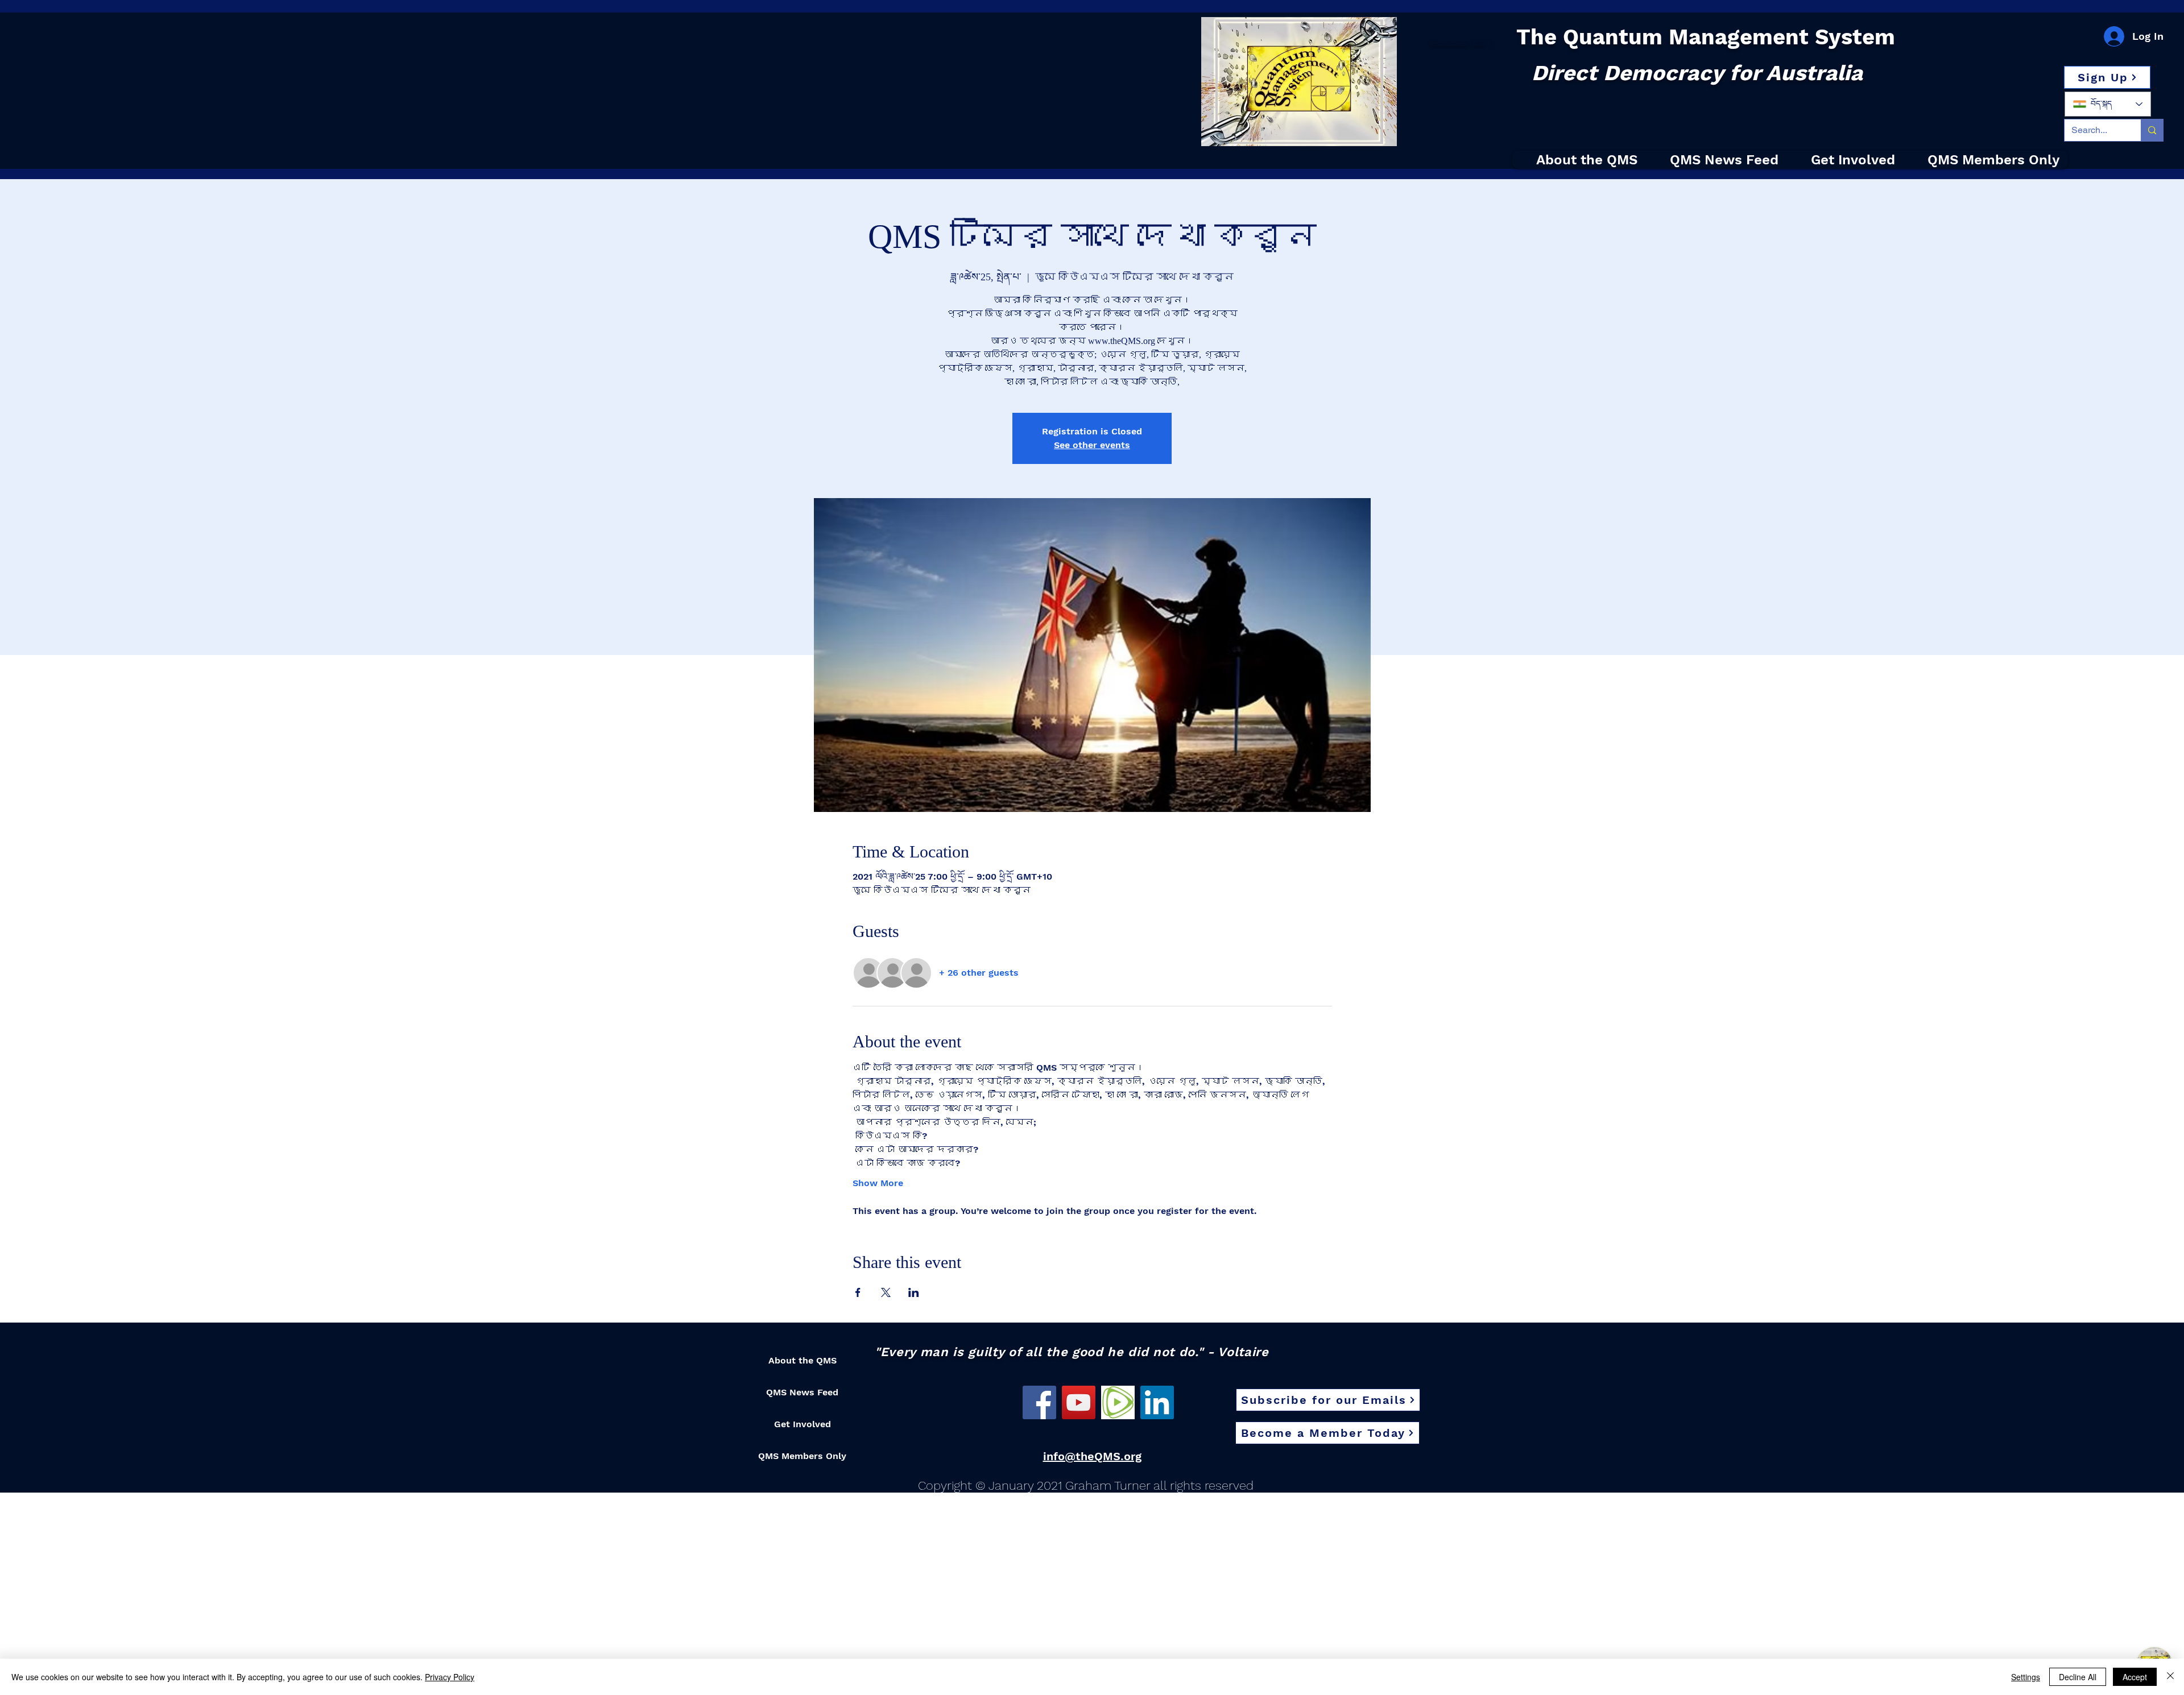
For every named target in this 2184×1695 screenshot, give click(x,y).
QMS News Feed (802, 1392)
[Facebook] (1039, 1402)
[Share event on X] (886, 1292)
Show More (878, 1183)
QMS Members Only (802, 1456)
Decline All (2078, 1677)
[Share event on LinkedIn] (914, 1292)
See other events (1092, 445)
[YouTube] (1079, 1402)
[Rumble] (1118, 1402)
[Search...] (2152, 130)
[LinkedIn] (1157, 1402)
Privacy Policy (450, 1677)
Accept (2135, 1677)
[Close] (2170, 1677)
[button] (2107, 77)
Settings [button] (2026, 1677)
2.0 (1478, 42)
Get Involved (803, 1424)
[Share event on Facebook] (858, 1292)
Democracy (1451, 42)
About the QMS (803, 1360)
